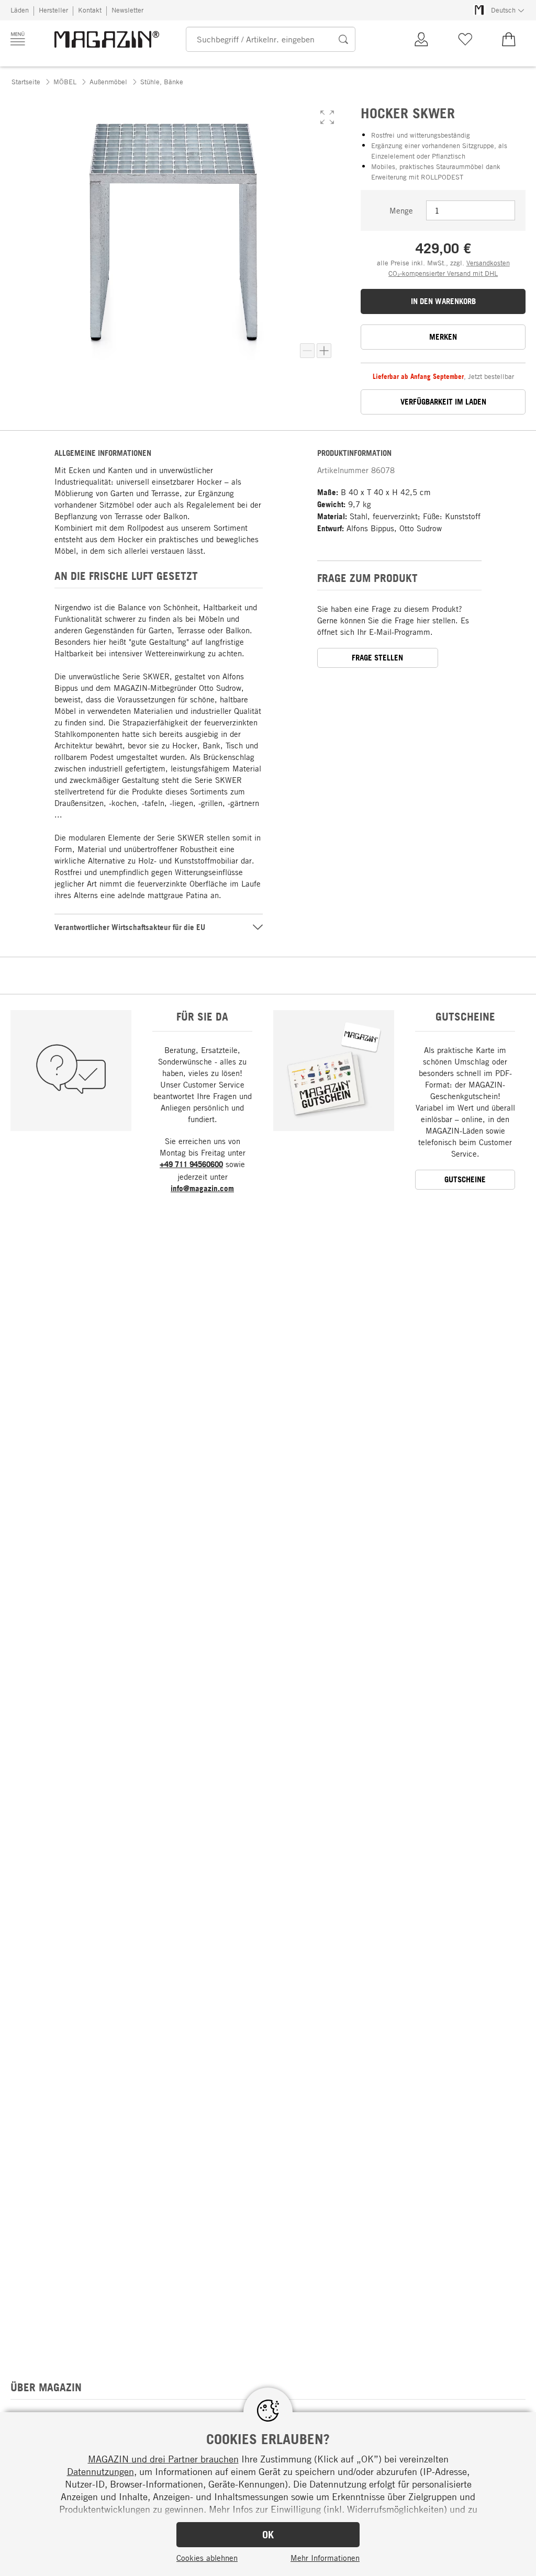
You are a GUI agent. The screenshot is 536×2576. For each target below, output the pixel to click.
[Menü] (18, 39)
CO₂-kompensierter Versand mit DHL (443, 273)
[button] (327, 117)
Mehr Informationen (325, 2558)
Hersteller (53, 10)
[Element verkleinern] (307, 351)
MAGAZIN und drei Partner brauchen (163, 2459)
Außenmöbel (108, 82)
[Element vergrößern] (324, 351)
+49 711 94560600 (191, 1164)
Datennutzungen (100, 2471)
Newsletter (127, 10)
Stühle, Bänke (162, 82)
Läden (20, 10)
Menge (401, 210)
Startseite (26, 82)
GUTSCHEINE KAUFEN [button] (465, 1182)
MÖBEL (65, 82)
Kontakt (90, 10)
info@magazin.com (202, 1188)
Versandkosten (488, 263)
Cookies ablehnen (207, 2558)
